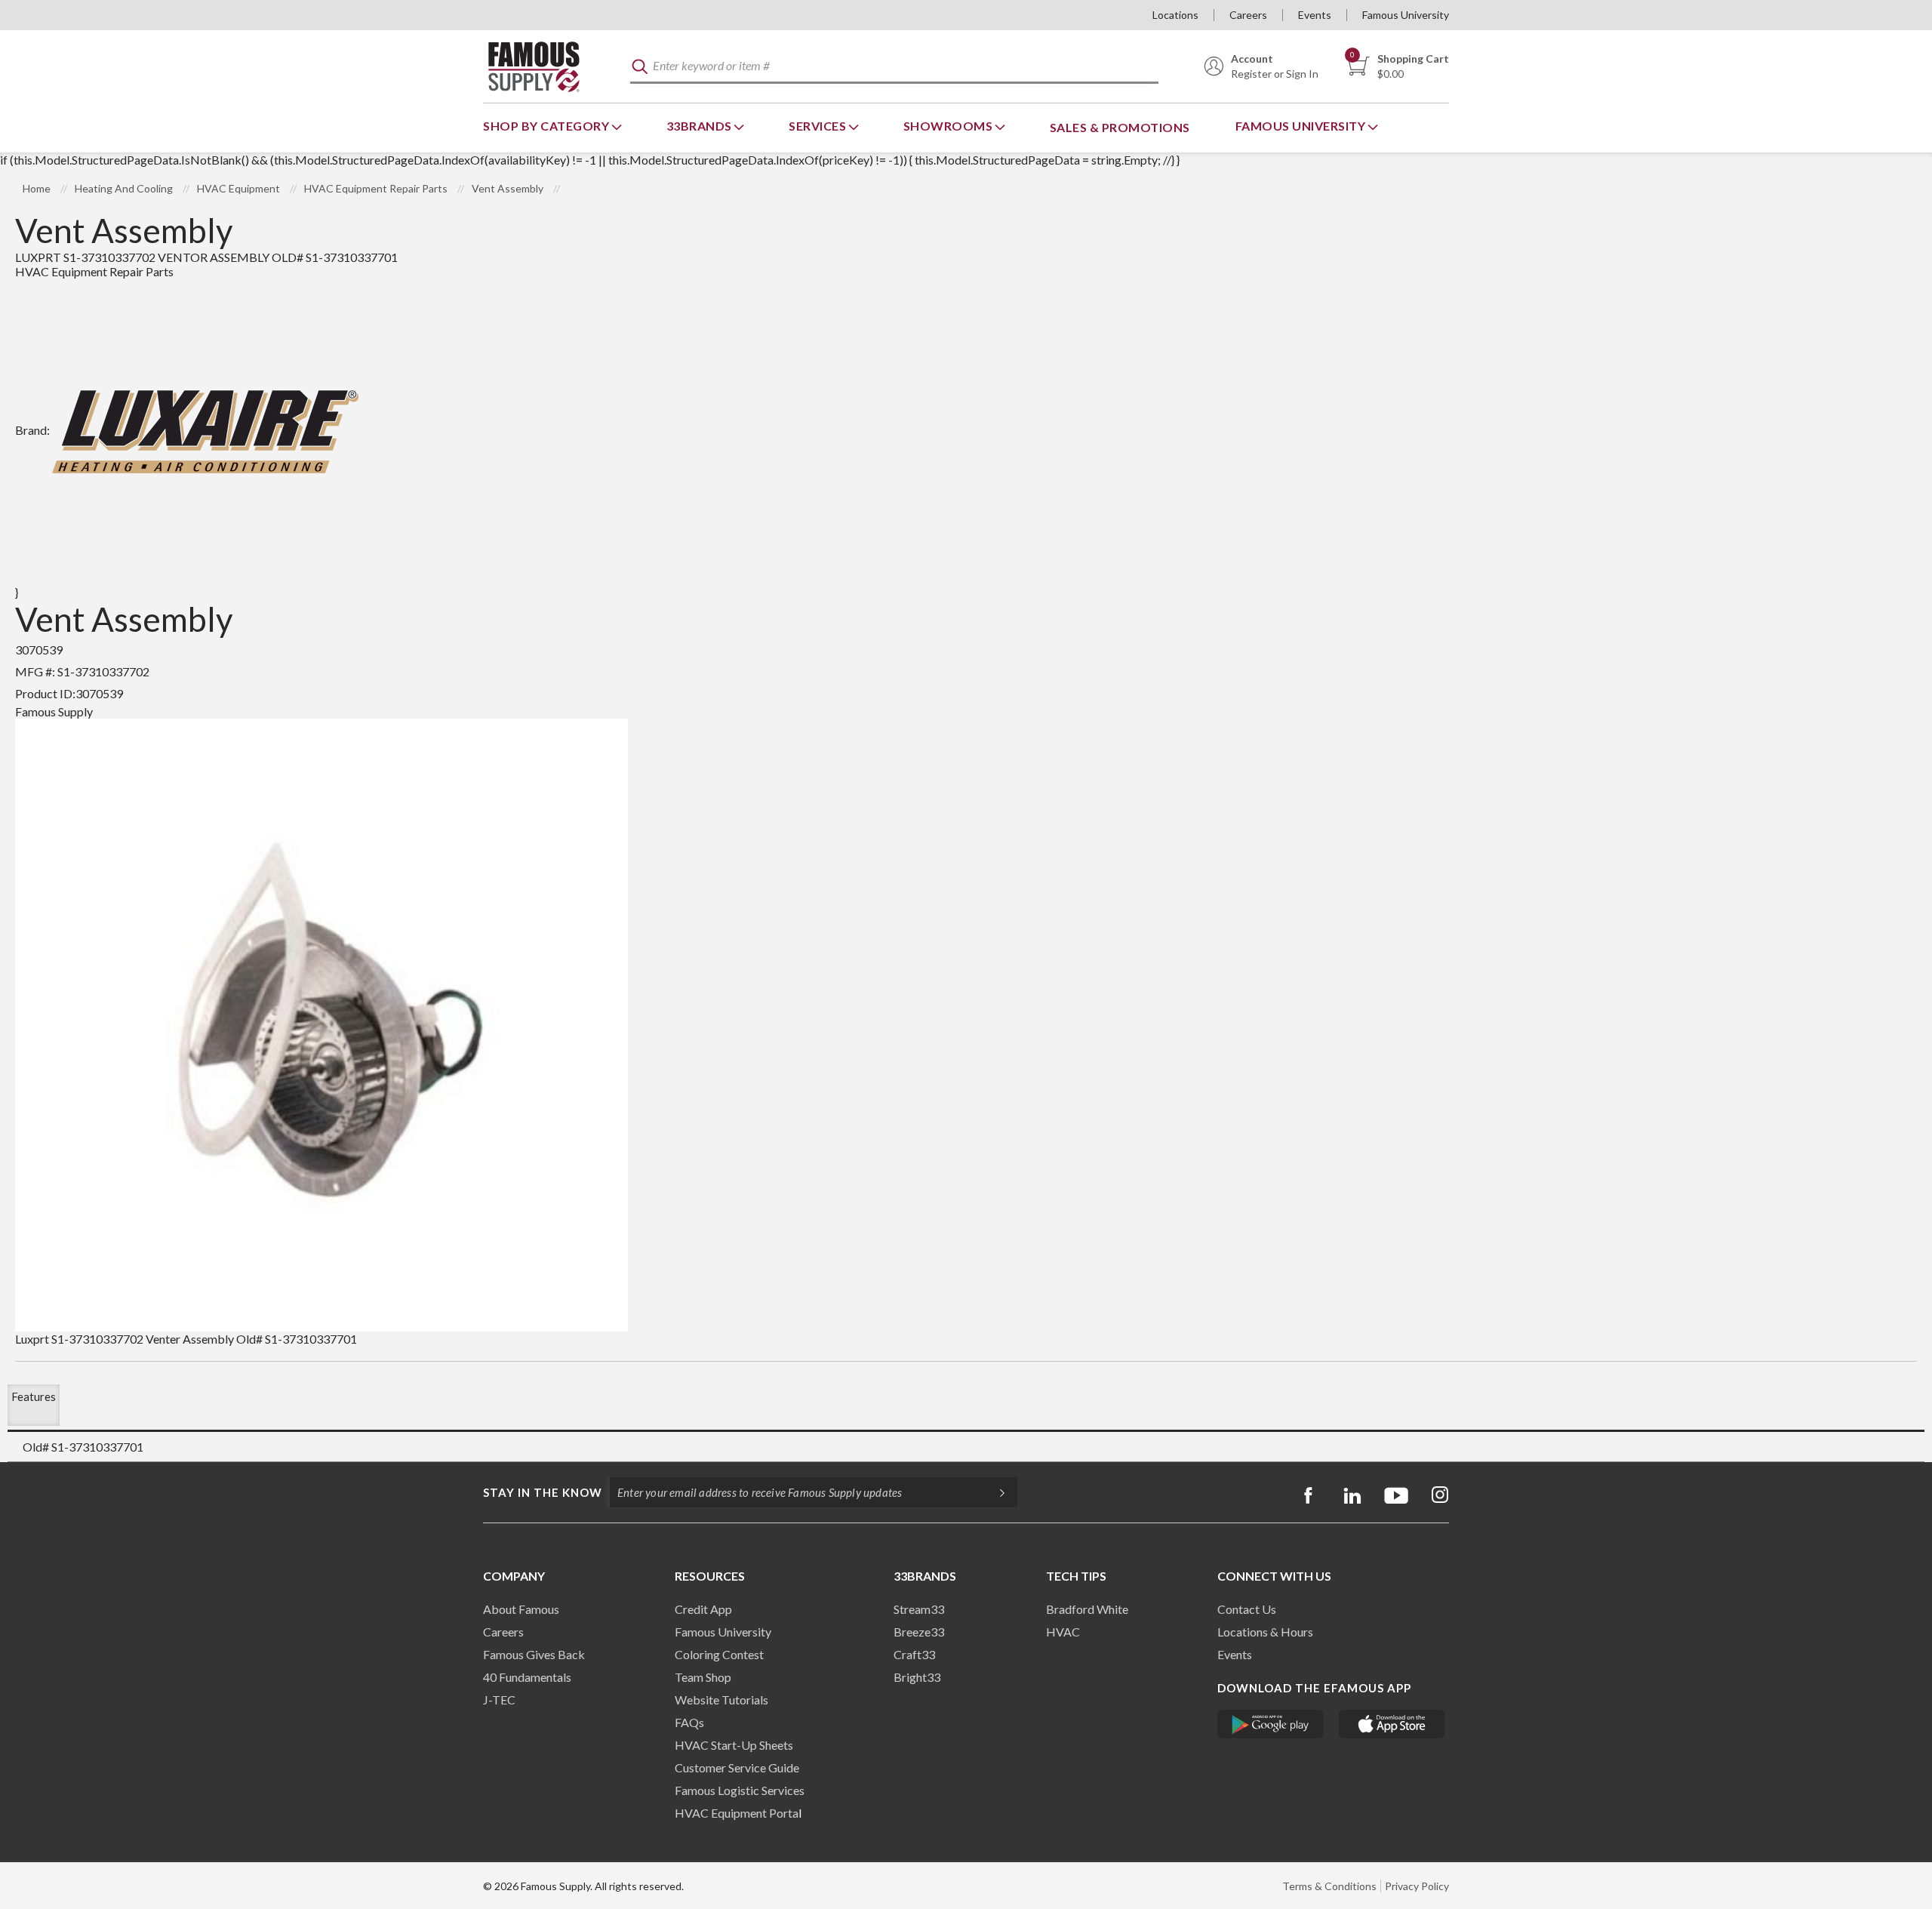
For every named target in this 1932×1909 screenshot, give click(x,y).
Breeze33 (919, 1632)
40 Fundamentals (527, 1677)
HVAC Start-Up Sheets (734, 1745)
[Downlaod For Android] (1271, 1724)
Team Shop (703, 1677)
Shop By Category (548, 126)
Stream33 (919, 1609)
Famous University (1406, 15)
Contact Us (1247, 1609)
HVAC (1063, 1632)
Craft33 (914, 1654)
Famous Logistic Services (740, 1790)
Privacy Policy (1417, 1886)
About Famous (521, 1609)
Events (1315, 15)
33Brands (701, 126)
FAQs (689, 1722)
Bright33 (917, 1677)
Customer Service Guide (737, 1767)
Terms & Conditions (1329, 1886)
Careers (1248, 15)
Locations (1175, 15)
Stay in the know (543, 1492)
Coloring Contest (719, 1654)
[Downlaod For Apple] (1392, 1724)
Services (819, 126)
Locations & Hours (1265, 1632)
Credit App (703, 1609)
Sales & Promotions (1120, 127)
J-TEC (499, 1700)
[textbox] (894, 67)
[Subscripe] (995, 1492)
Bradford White (1087, 1609)
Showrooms (949, 126)
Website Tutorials (721, 1700)
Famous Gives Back (534, 1654)
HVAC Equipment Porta (737, 1813)
